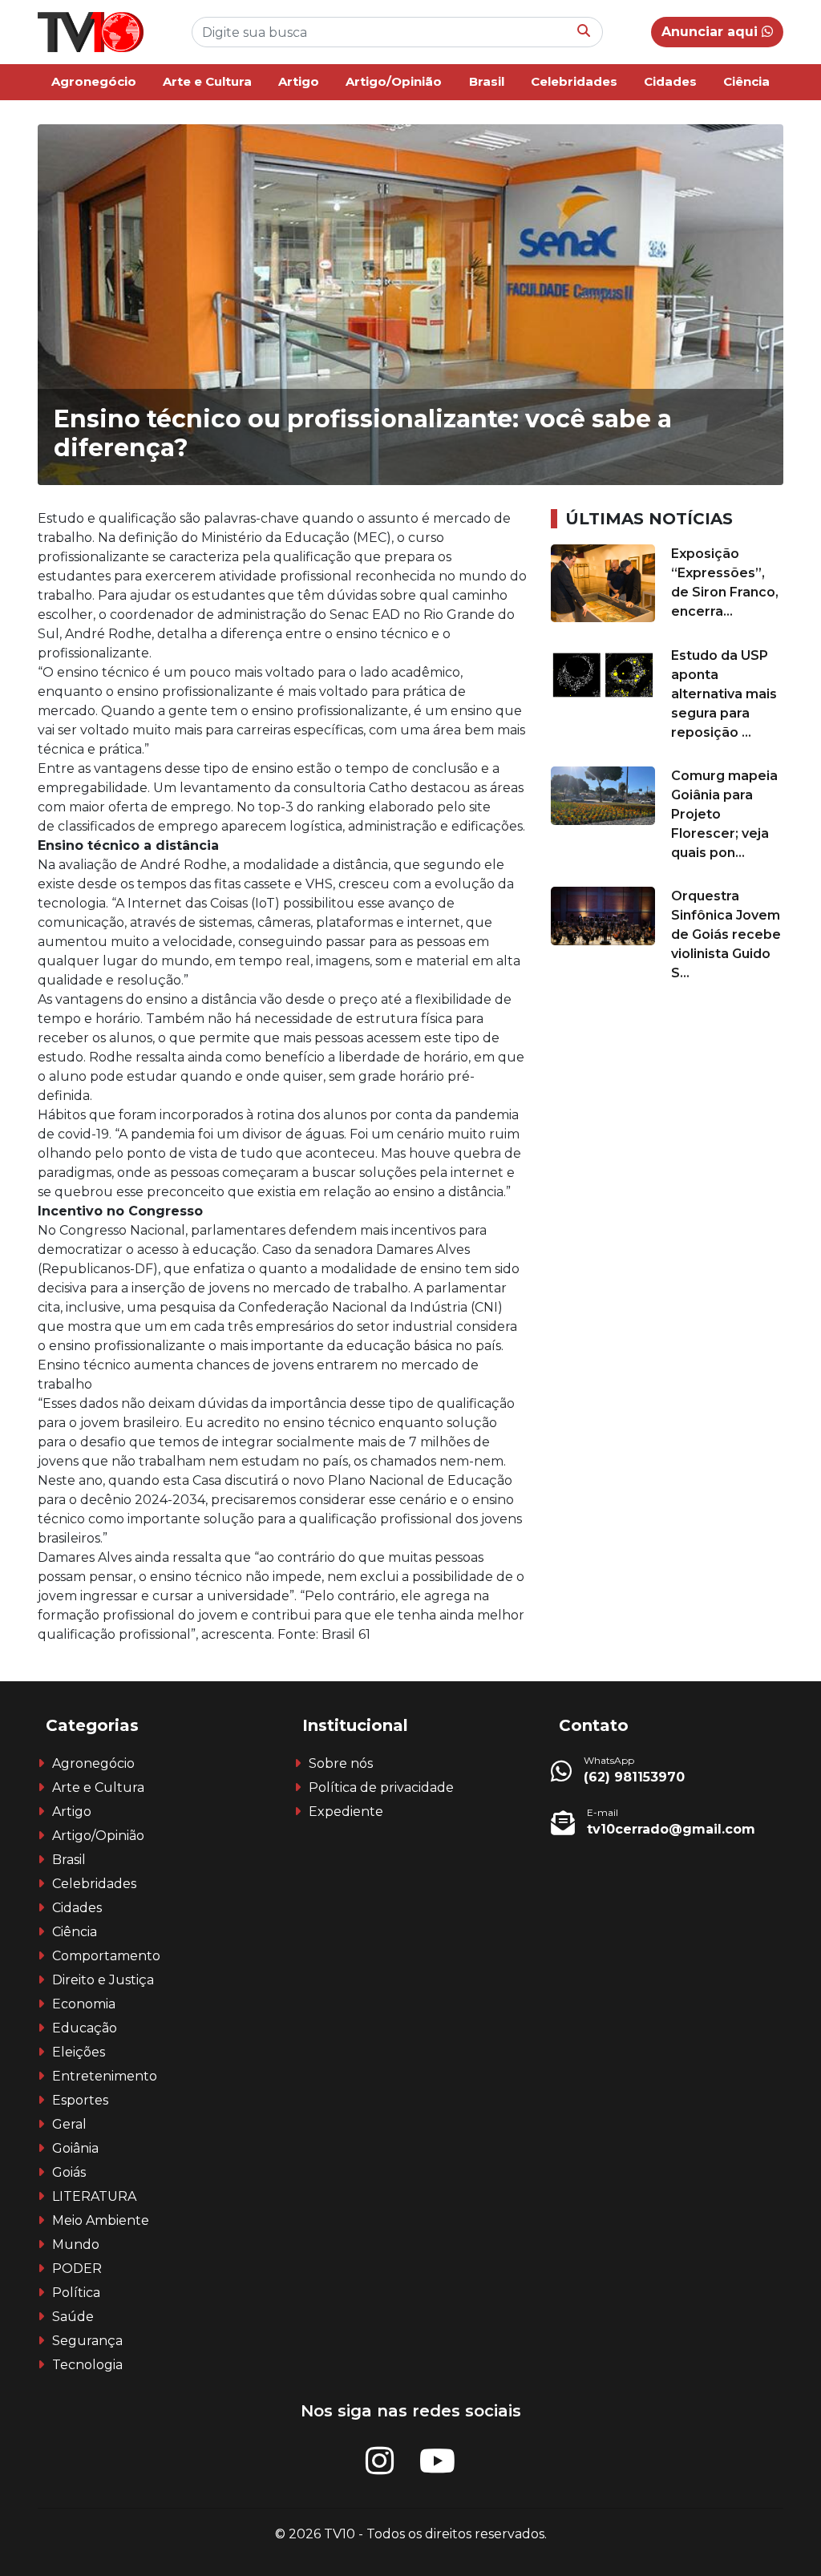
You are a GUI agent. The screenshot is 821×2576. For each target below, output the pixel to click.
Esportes (80, 2100)
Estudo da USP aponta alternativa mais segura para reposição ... (724, 694)
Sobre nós (341, 1763)
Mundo (76, 2244)
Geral (69, 2124)
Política (76, 2293)
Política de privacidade (381, 1787)
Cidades (670, 81)
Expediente (346, 1812)
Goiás (69, 2172)
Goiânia (75, 2148)
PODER (77, 2269)
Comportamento (106, 1956)
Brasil (487, 81)
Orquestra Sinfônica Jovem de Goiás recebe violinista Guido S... (726, 934)
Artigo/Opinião (394, 81)
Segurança (87, 2341)
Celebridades (574, 81)
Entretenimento (105, 2076)
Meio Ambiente (101, 2220)
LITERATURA (94, 2196)
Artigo (299, 81)
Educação (85, 2028)
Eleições (79, 2052)
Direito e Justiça (103, 1980)
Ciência (746, 81)
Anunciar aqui (712, 32)
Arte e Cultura (207, 81)
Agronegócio (94, 81)
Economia (84, 2004)
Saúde (73, 2317)
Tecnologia (87, 2365)
